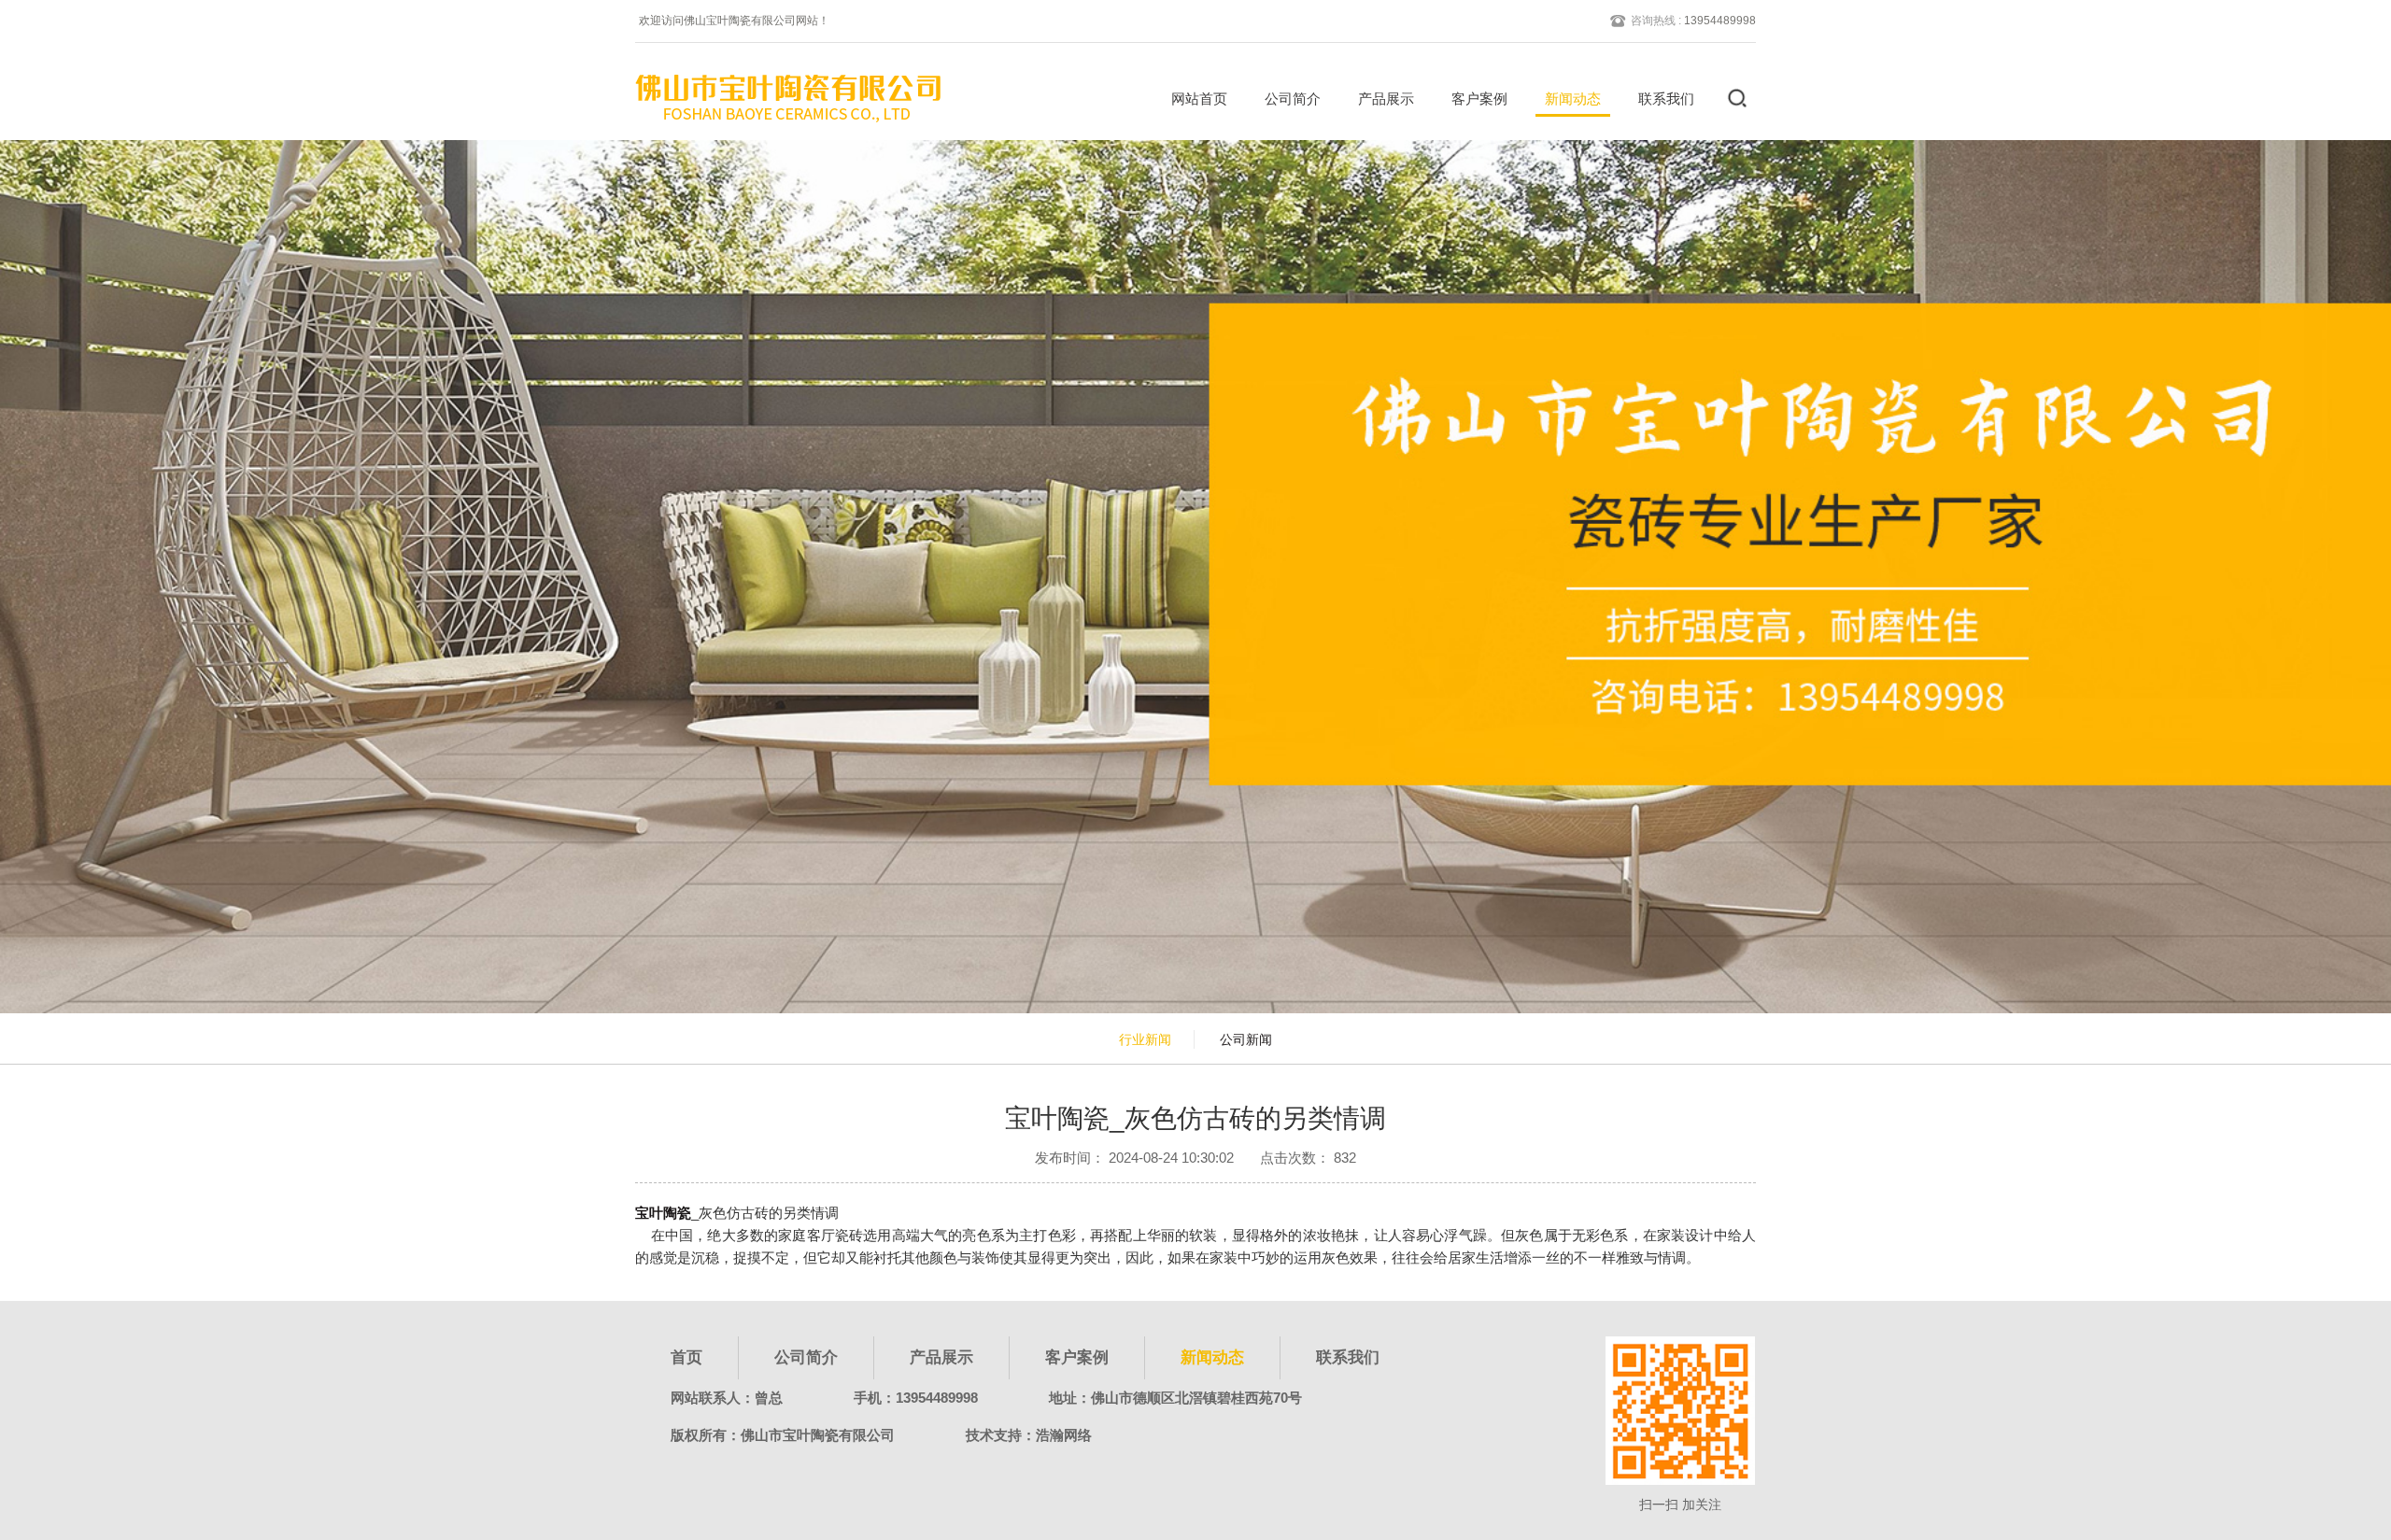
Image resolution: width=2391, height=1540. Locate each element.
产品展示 (1386, 99)
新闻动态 (1573, 99)
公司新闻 (1246, 1039)
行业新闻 (1145, 1039)
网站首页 (1199, 99)
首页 (686, 1357)
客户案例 (1479, 99)
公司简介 (1293, 99)
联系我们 (1666, 99)
